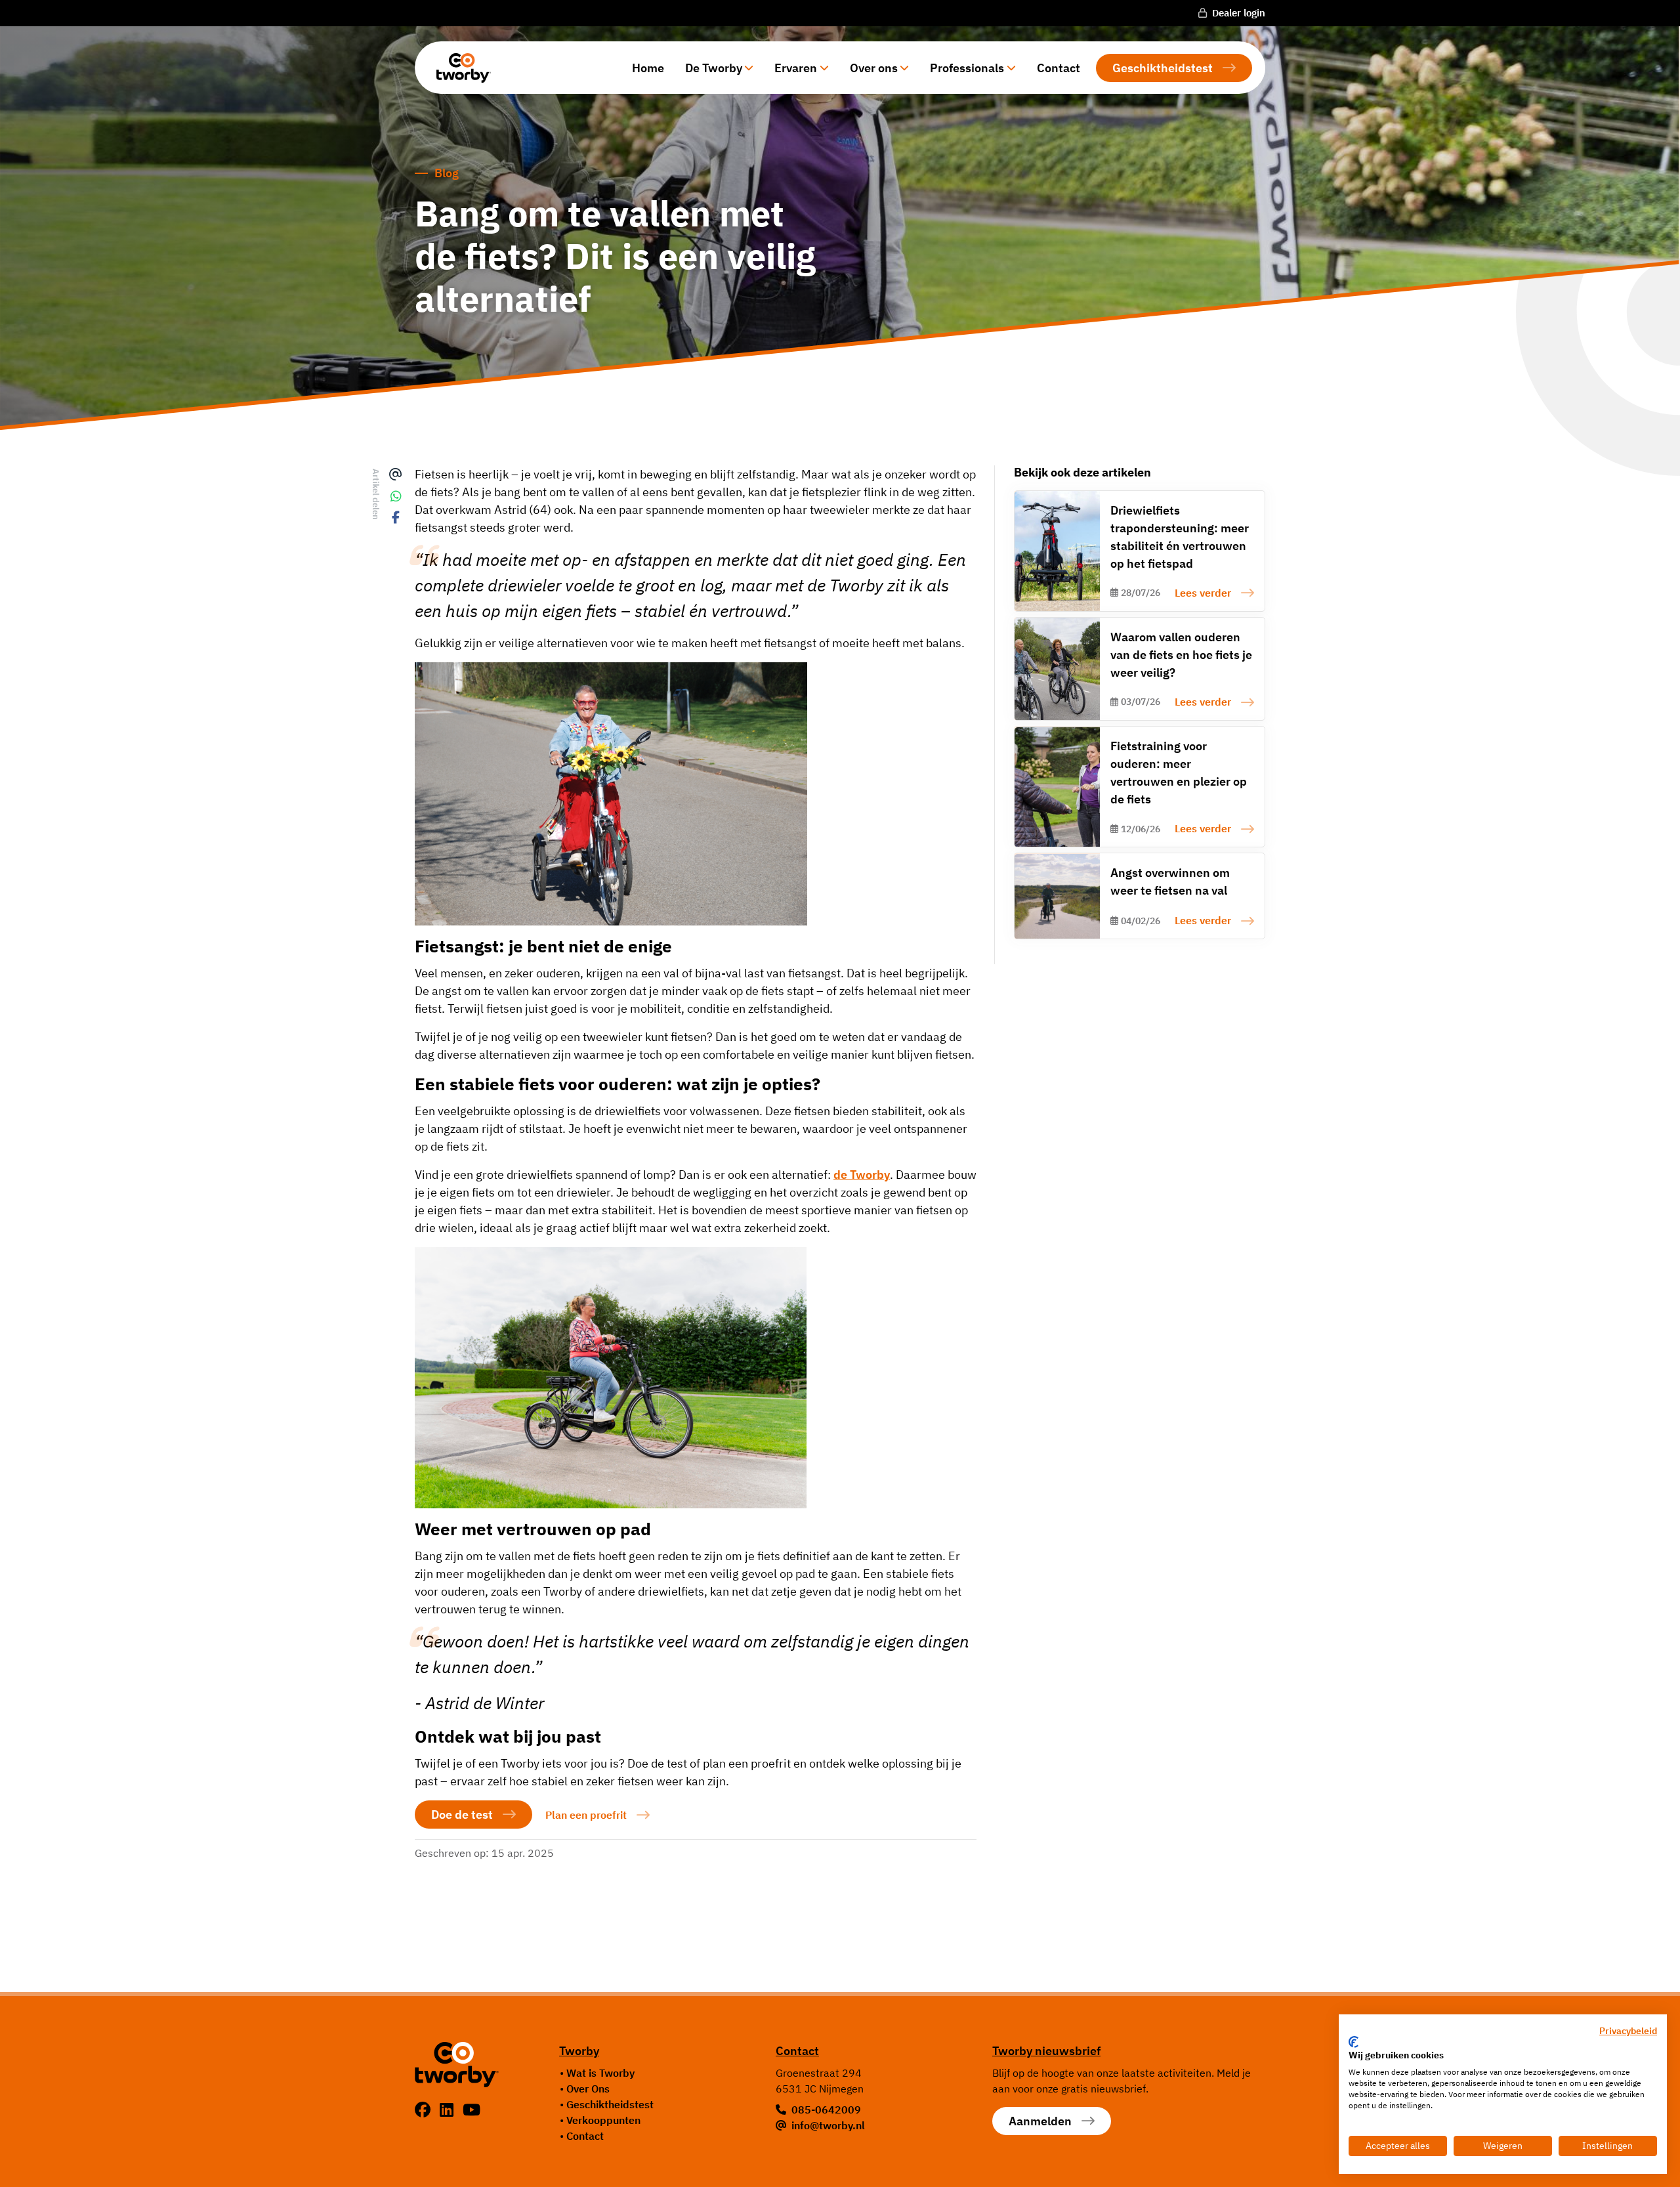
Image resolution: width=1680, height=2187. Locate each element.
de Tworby (862, 1175)
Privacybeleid (1628, 2031)
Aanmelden (1040, 2121)
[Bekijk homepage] (459, 68)
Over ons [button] (874, 68)
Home (648, 68)
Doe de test (462, 1815)
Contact (1059, 68)
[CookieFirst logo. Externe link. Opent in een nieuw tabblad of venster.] (1354, 2042)
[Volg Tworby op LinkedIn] (449, 2110)
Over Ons (588, 2089)
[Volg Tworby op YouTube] (472, 2110)
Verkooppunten (603, 2120)
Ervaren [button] (796, 68)
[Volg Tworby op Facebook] (425, 2110)
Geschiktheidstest (1163, 68)
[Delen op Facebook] (396, 518)
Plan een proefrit (586, 1815)
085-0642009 (826, 2110)
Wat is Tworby (600, 2073)
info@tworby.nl (828, 2125)
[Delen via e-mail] (396, 475)
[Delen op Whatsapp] (396, 497)
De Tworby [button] (714, 68)
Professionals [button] (967, 68)
